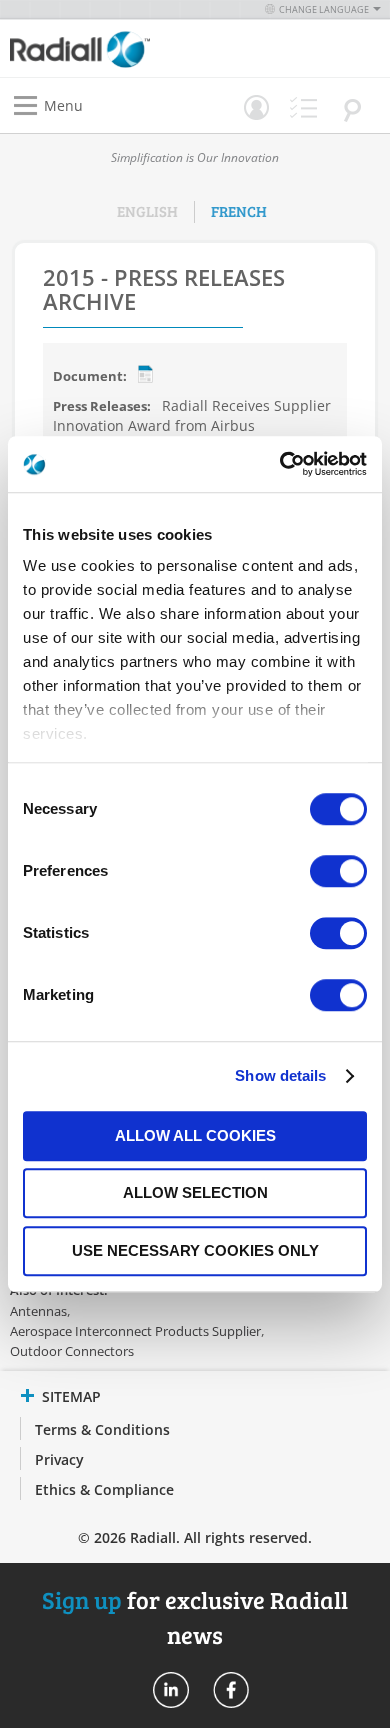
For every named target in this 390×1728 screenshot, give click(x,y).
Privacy (59, 1459)
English (147, 211)
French (239, 211)
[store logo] (107, 48)
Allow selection (195, 1192)
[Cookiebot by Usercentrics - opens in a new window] (280, 464)
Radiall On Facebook (231, 1690)
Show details (280, 1075)
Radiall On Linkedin (171, 1690)
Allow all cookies (195, 1135)
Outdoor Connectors (72, 1351)
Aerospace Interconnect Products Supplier (135, 1331)
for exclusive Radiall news (195, 1616)
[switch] (338, 873)
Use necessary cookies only (195, 1250)
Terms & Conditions (102, 1429)
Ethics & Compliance (104, 1489)
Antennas (38, 1311)
